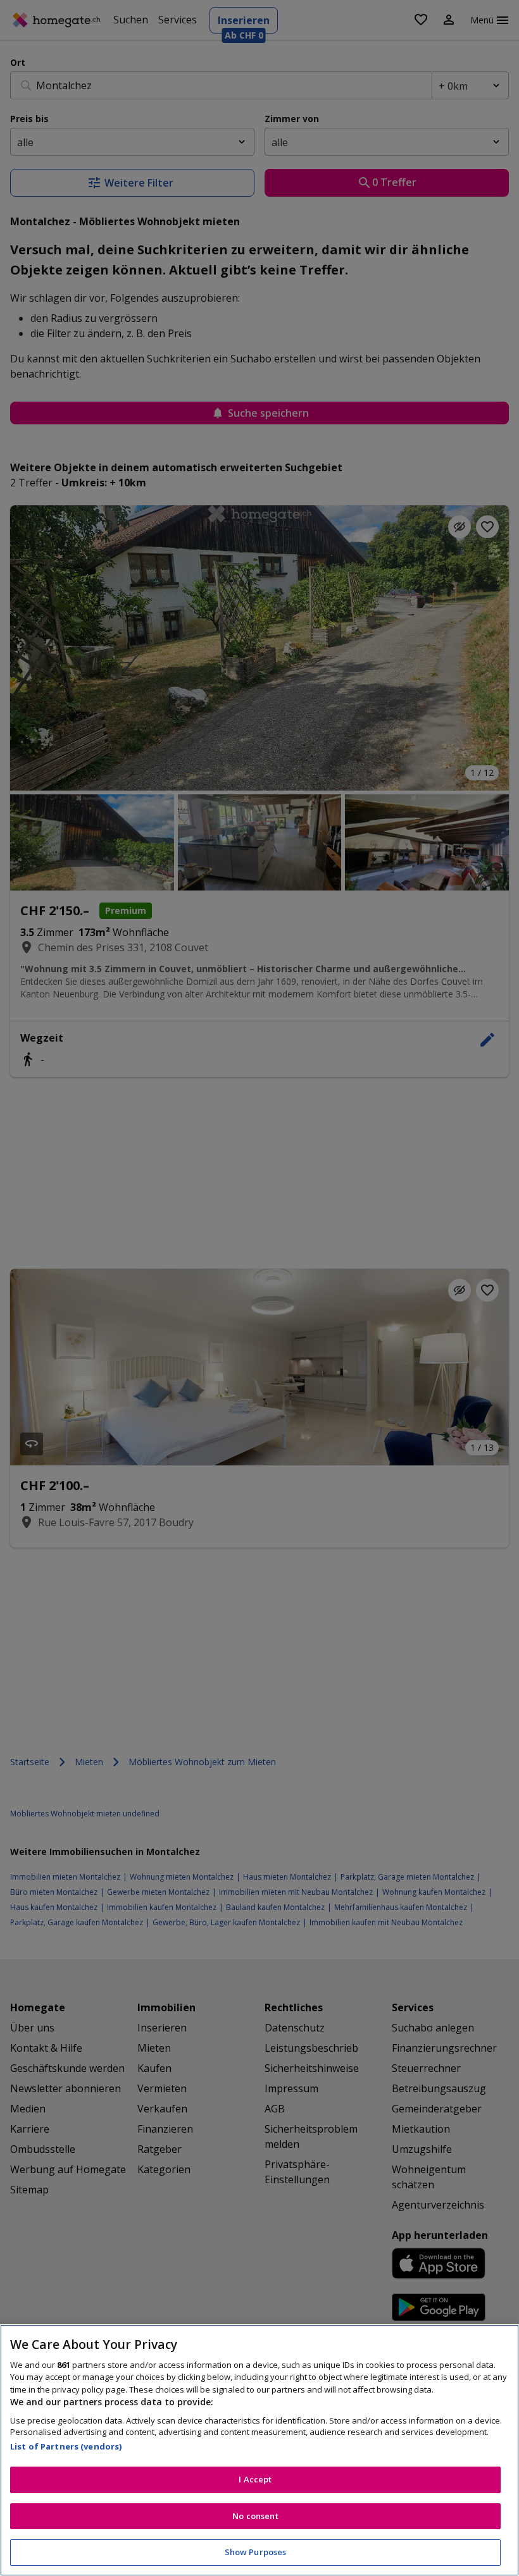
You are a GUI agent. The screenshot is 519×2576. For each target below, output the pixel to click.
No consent (255, 2516)
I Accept (255, 2479)
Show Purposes (256, 2552)
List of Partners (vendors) (66, 2446)
